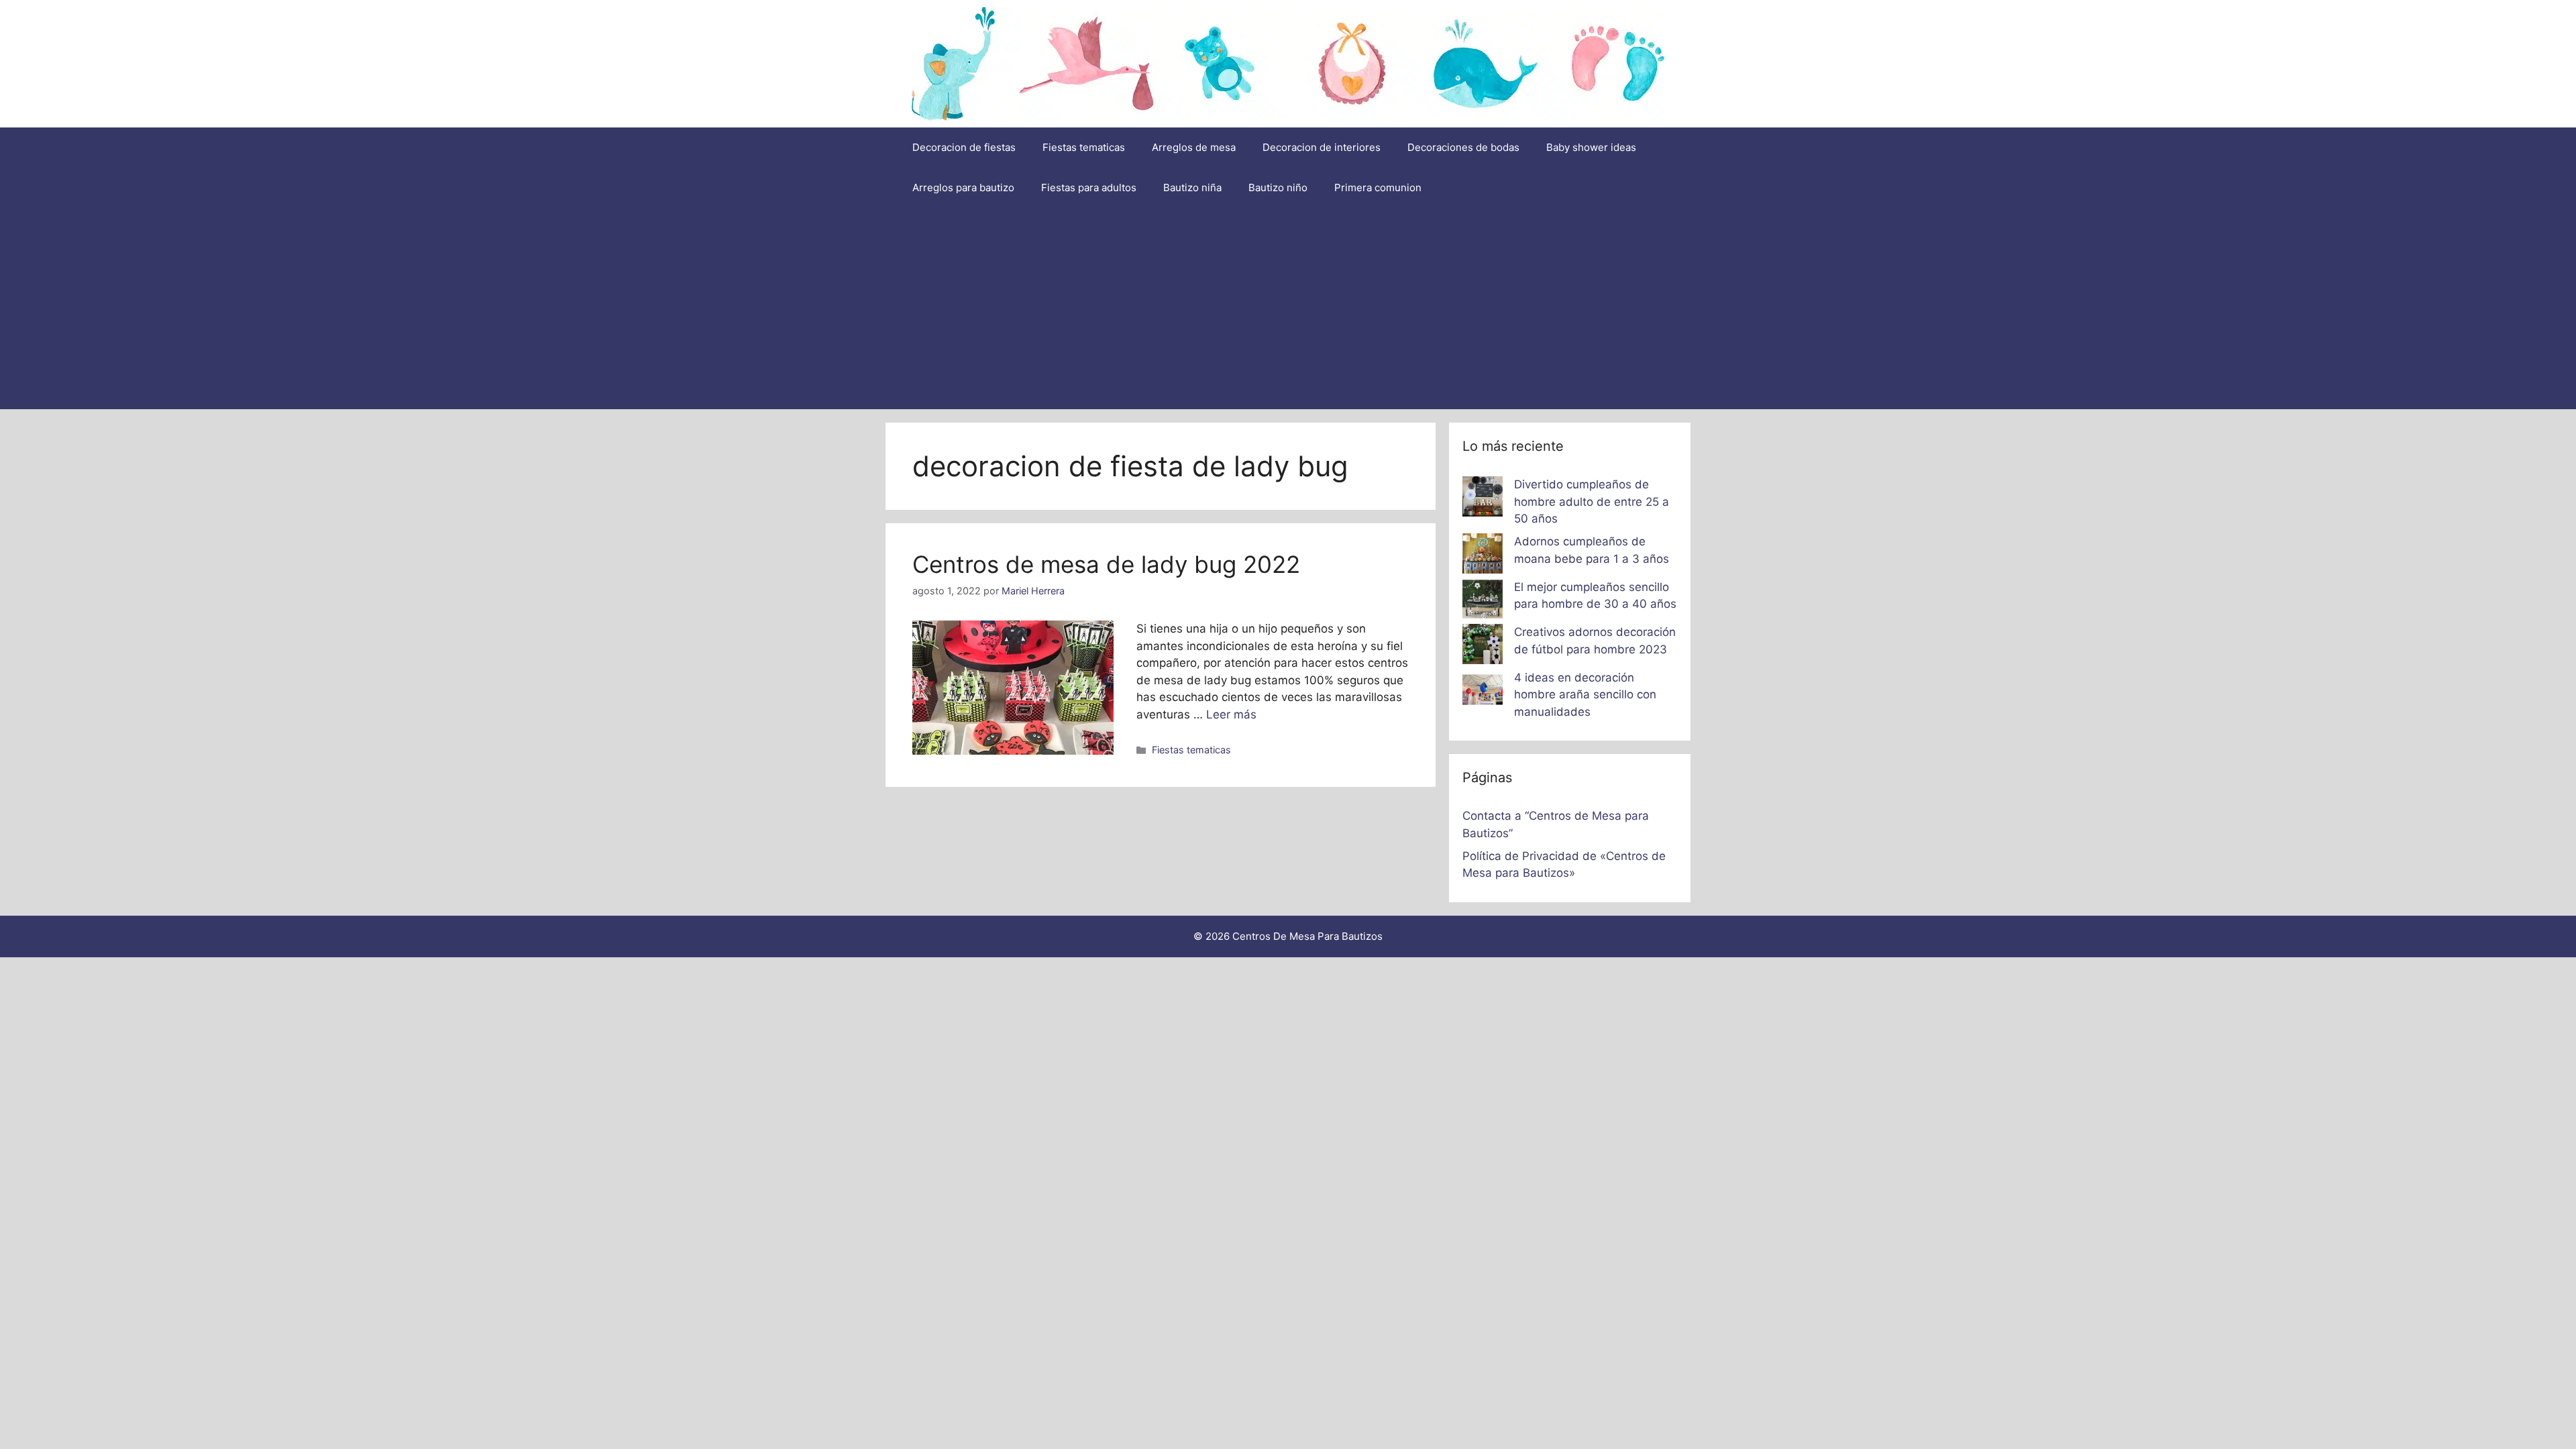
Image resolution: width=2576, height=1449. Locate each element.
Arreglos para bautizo (963, 187)
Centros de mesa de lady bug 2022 (1106, 564)
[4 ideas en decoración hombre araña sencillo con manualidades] (1483, 692)
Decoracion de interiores (1322, 147)
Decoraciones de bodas (1463, 147)
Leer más (1231, 714)
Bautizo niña (1192, 187)
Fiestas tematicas (1084, 147)
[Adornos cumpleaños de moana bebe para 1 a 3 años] (1483, 556)
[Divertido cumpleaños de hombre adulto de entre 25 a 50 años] (1483, 499)
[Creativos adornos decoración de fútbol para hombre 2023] (1483, 647)
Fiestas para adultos (1089, 187)
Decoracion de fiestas (964, 147)
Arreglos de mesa (1194, 147)
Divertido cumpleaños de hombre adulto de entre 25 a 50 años (1592, 501)
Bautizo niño (1278, 187)
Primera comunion (1378, 187)
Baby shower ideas (1591, 147)
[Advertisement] (1288, 309)
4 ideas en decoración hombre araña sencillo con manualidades (1585, 695)
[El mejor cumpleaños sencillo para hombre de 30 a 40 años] (1483, 602)
